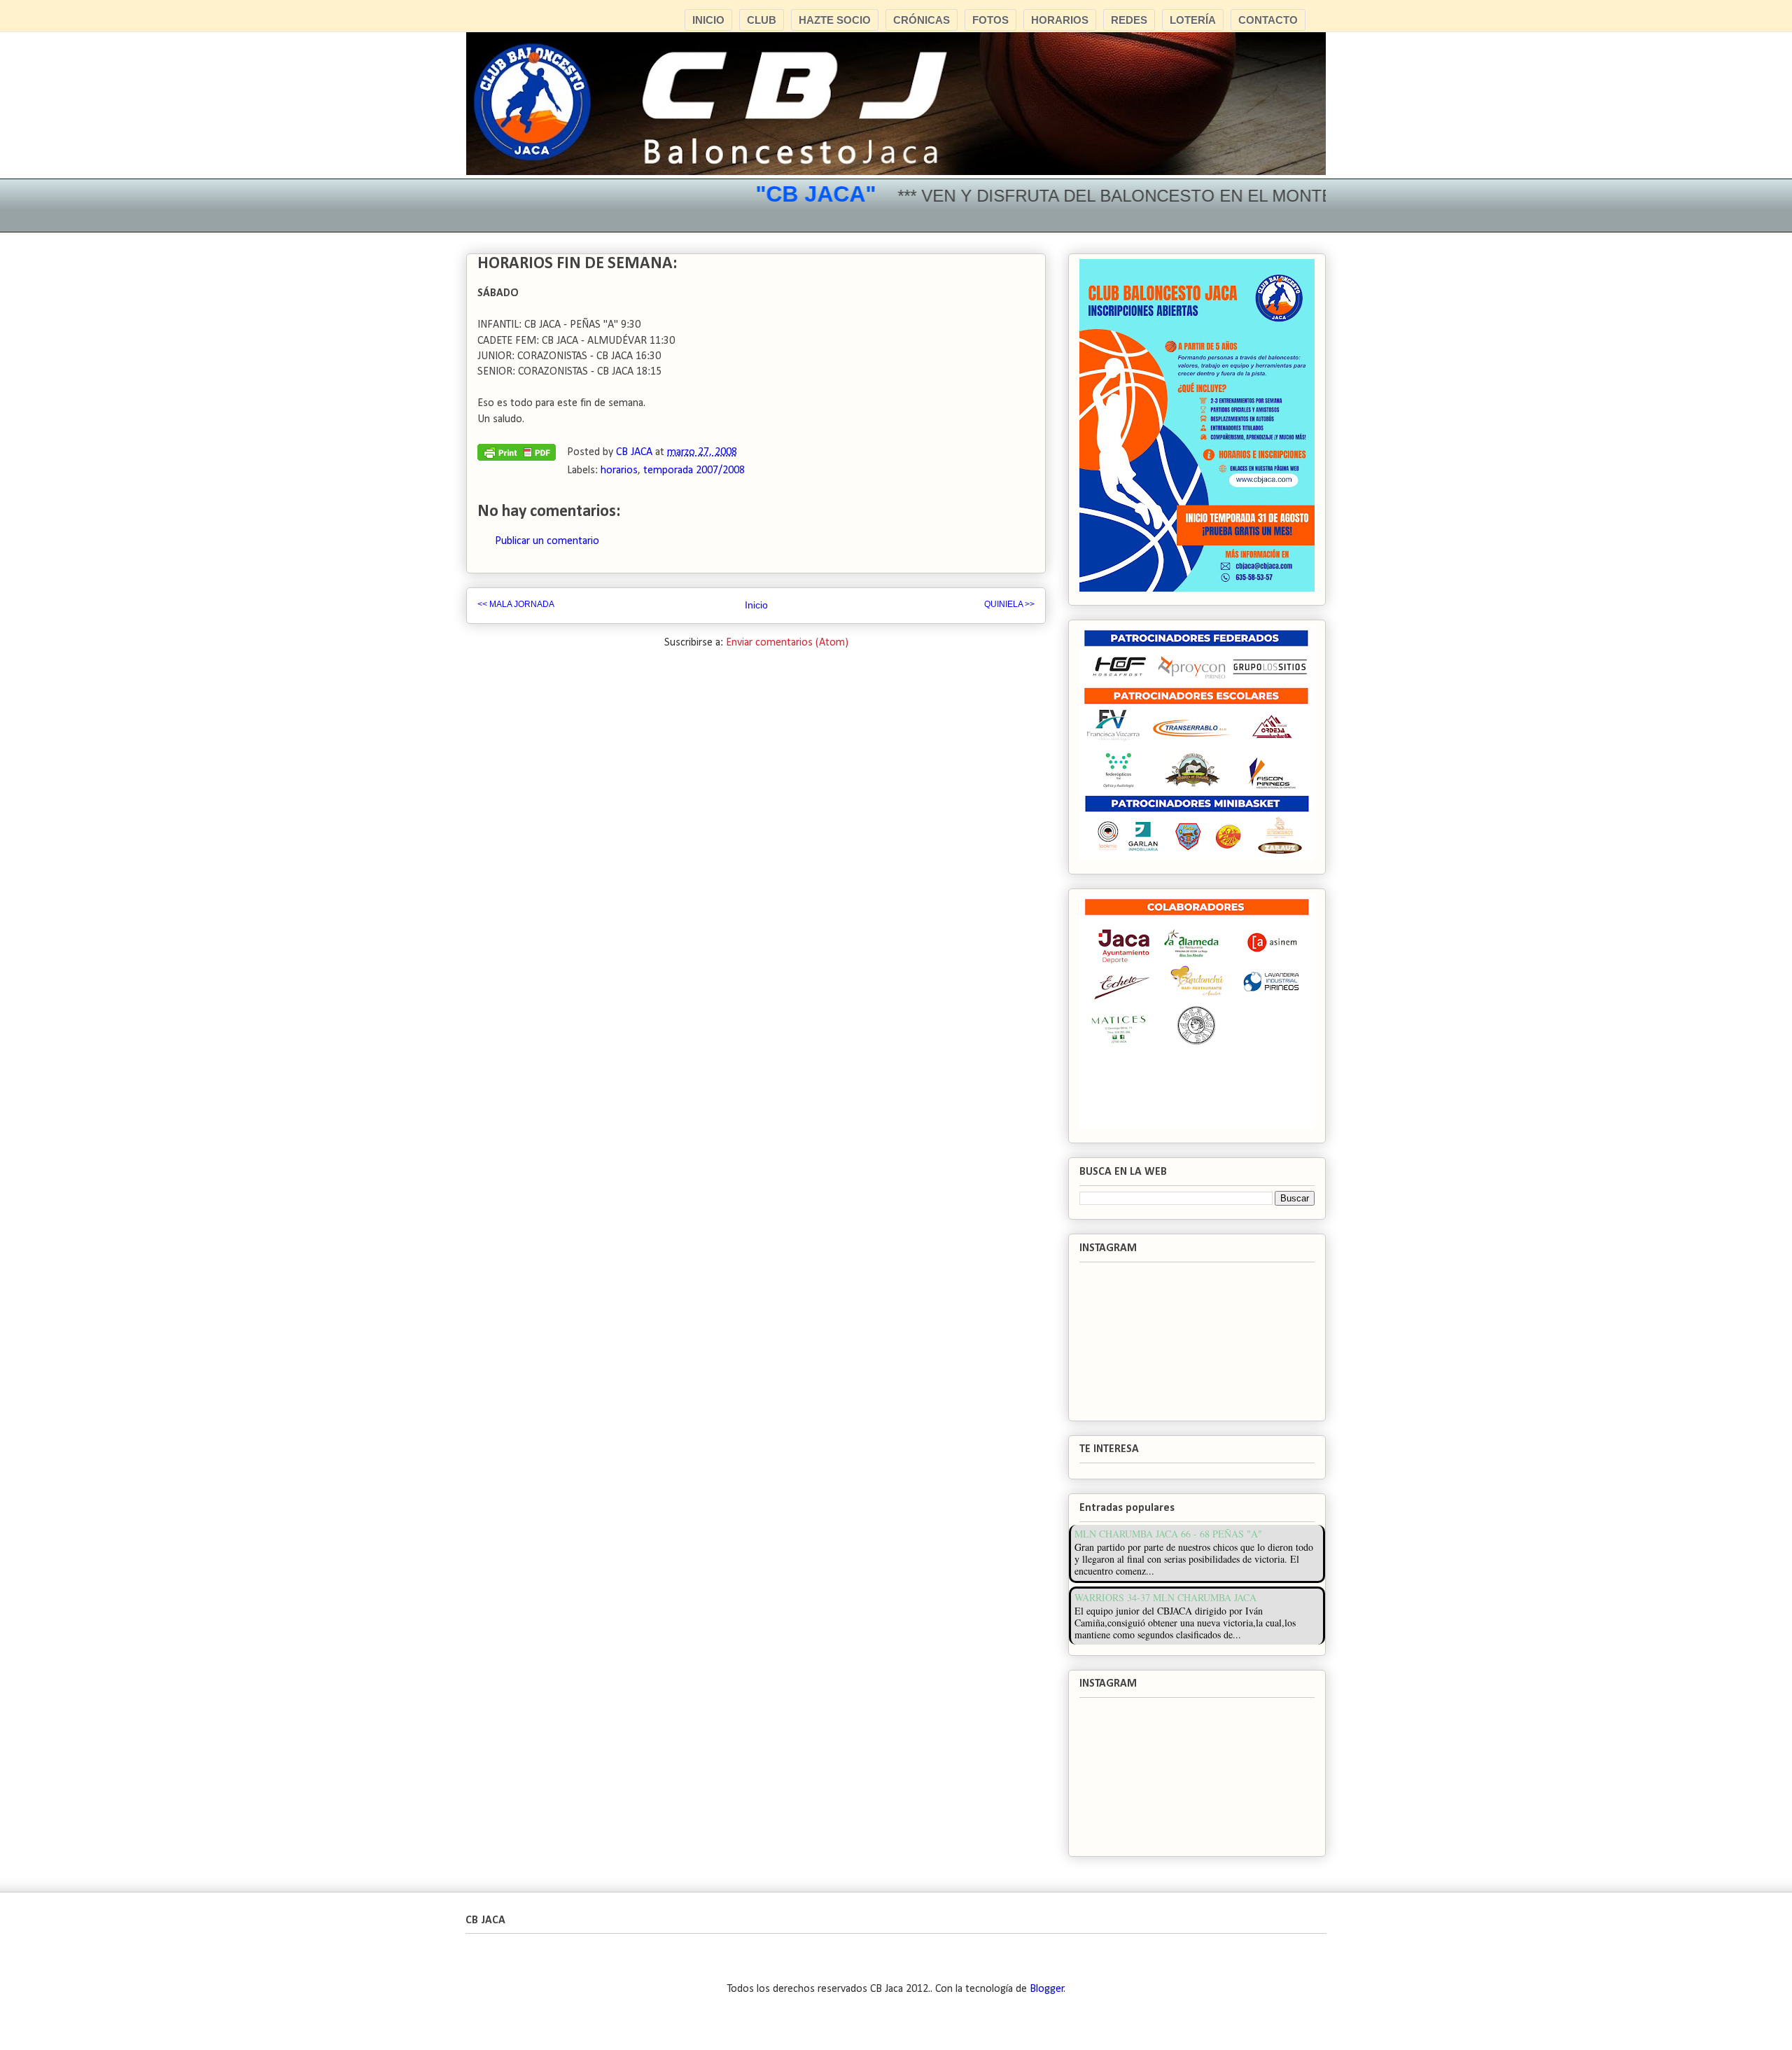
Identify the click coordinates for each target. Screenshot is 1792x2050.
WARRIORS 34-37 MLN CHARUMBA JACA (1165, 1597)
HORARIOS (1060, 20)
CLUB (762, 20)
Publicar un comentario (547, 541)
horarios (619, 470)
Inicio (756, 605)
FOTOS (990, 20)
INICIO (708, 20)
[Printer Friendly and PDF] (517, 456)
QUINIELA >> (1009, 604)
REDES (1129, 20)
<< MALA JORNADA (516, 604)
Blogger (1047, 1989)
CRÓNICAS (922, 20)
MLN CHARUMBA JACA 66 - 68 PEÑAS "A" (1168, 1534)
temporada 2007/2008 (694, 470)
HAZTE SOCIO (835, 20)
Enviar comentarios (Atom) (787, 643)
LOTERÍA (1193, 20)
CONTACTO (1268, 20)
